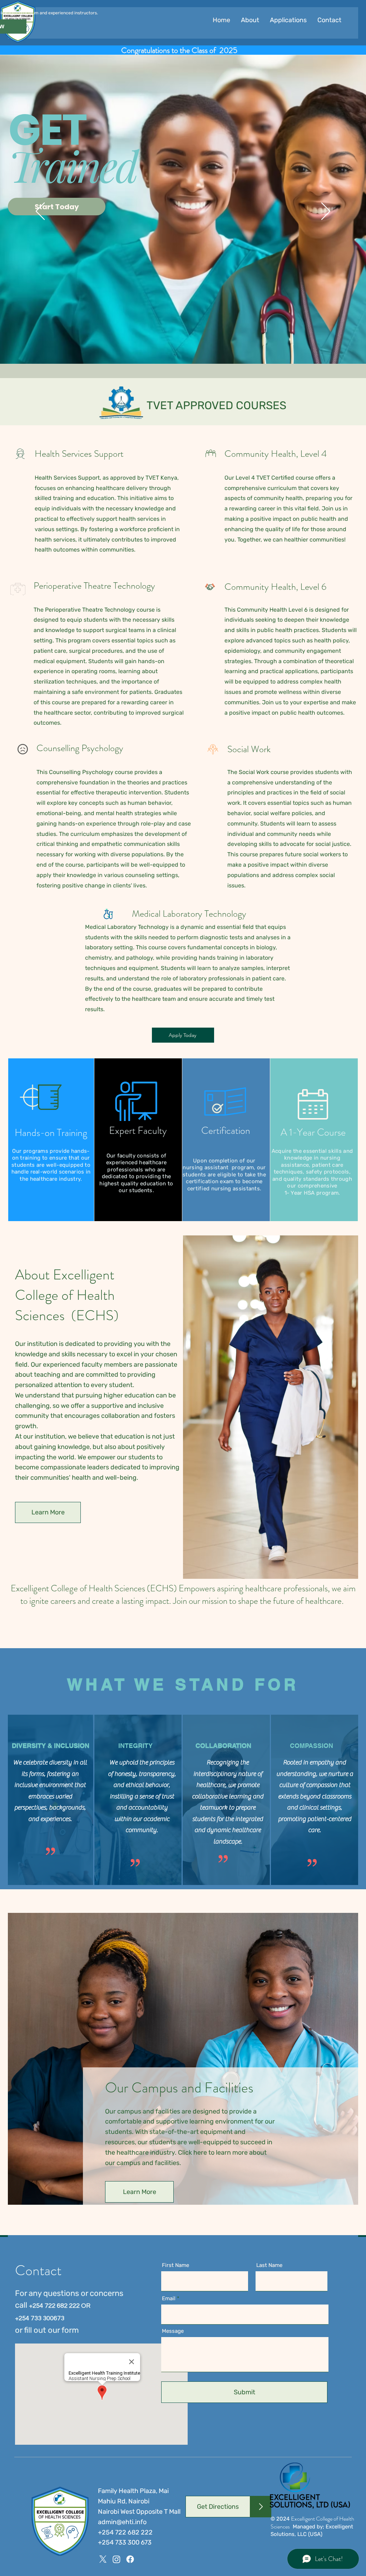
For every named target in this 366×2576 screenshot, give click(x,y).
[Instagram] (117, 2559)
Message (173, 2331)
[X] (103, 2559)
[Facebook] (130, 2559)
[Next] (326, 212)
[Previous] (40, 212)
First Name (175, 2265)
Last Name (269, 2265)
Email (169, 2299)
